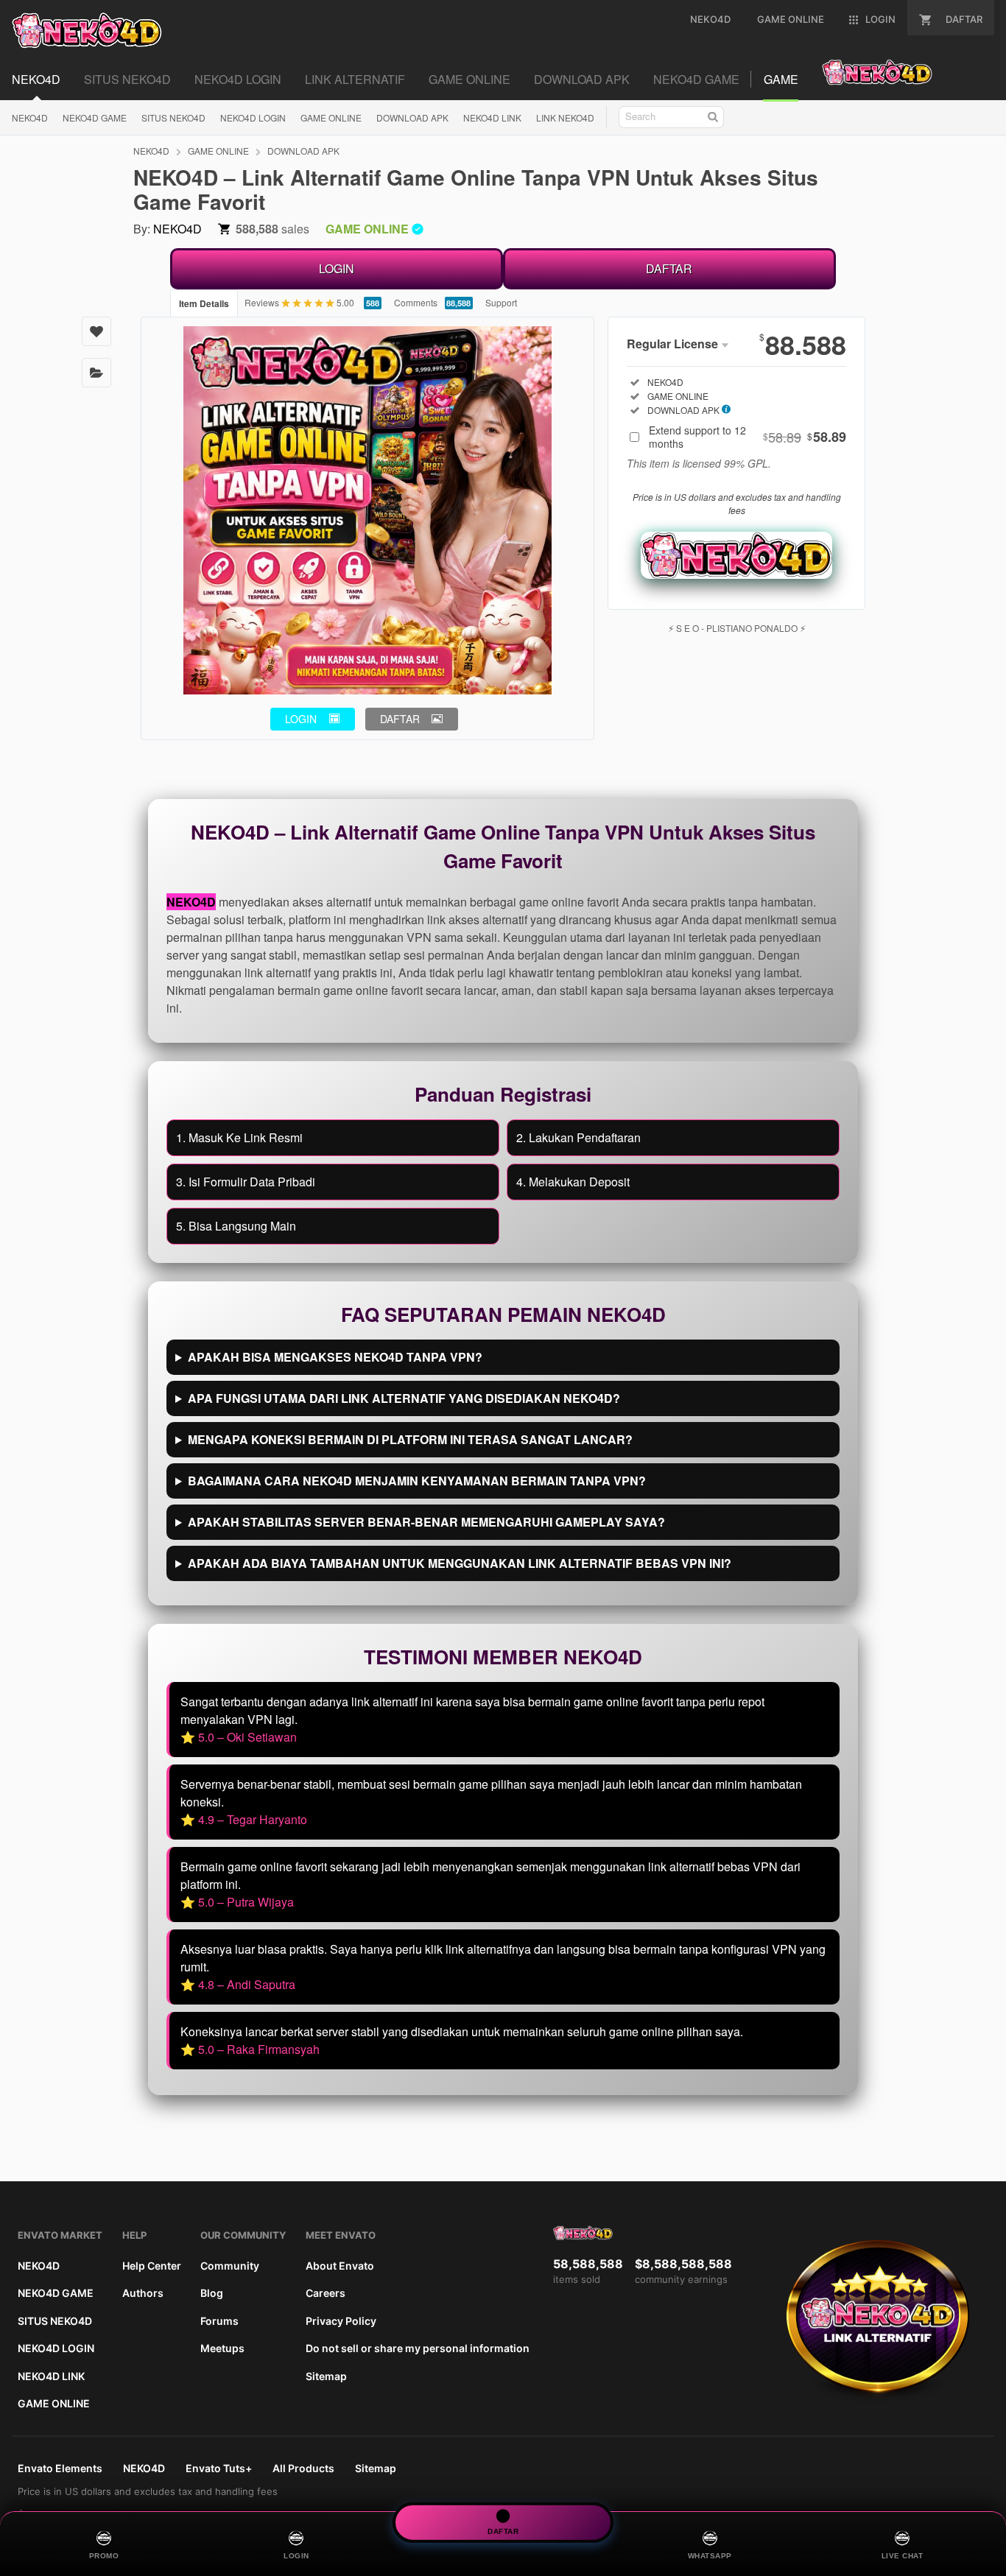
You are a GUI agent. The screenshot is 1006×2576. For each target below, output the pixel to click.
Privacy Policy (341, 2321)
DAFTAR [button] (400, 719)
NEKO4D (30, 117)
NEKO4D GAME (95, 117)
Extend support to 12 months (748, 437)
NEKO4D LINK (492, 117)
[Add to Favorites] (96, 331)
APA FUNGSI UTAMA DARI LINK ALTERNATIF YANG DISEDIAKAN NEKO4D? (404, 1398)
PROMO (104, 2556)
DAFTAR (669, 268)
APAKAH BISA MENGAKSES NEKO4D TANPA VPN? (335, 1357)
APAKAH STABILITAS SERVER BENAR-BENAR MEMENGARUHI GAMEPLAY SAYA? (426, 1522)
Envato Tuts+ (219, 2468)
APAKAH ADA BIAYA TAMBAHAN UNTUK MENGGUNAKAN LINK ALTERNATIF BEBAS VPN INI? (460, 1563)
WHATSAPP (710, 2556)
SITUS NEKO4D (173, 117)
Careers (326, 2293)
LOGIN (337, 268)
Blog (212, 2293)
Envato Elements (60, 2468)
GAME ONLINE (331, 117)
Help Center (152, 2266)
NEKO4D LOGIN (253, 117)
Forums (219, 2321)
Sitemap (326, 2376)
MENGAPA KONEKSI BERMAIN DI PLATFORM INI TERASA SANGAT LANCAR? (410, 1439)
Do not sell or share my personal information (418, 2348)
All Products (303, 2468)
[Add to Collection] (96, 373)
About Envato (340, 2266)
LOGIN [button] (301, 719)
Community (230, 2266)
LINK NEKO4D (565, 117)
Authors (143, 2293)
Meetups (222, 2348)
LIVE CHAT (903, 2556)
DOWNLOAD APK (412, 117)
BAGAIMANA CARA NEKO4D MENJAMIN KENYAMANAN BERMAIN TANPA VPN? (417, 1481)
